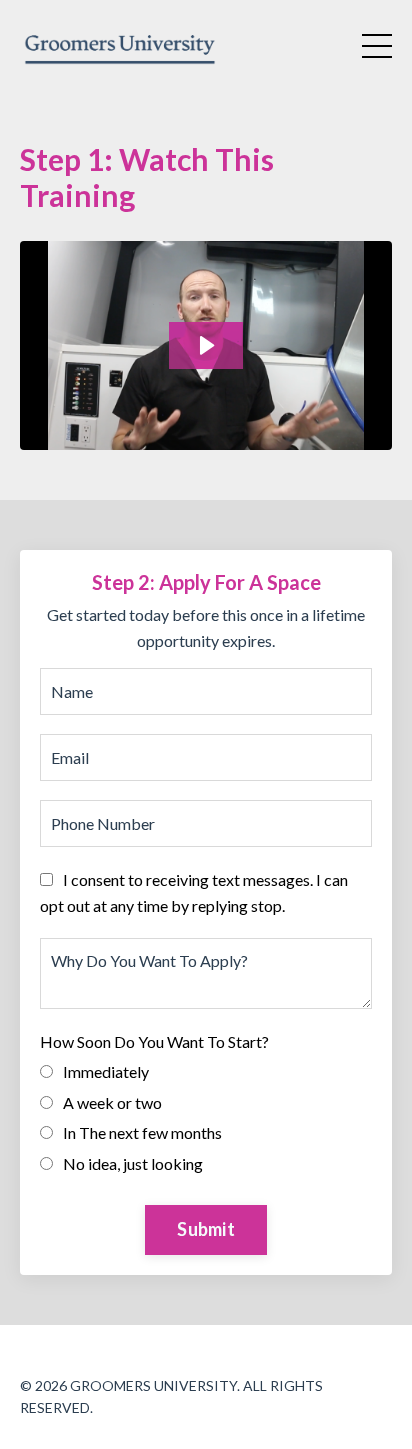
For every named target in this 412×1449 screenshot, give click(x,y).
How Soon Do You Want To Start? (154, 1041)
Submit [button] (206, 1229)
